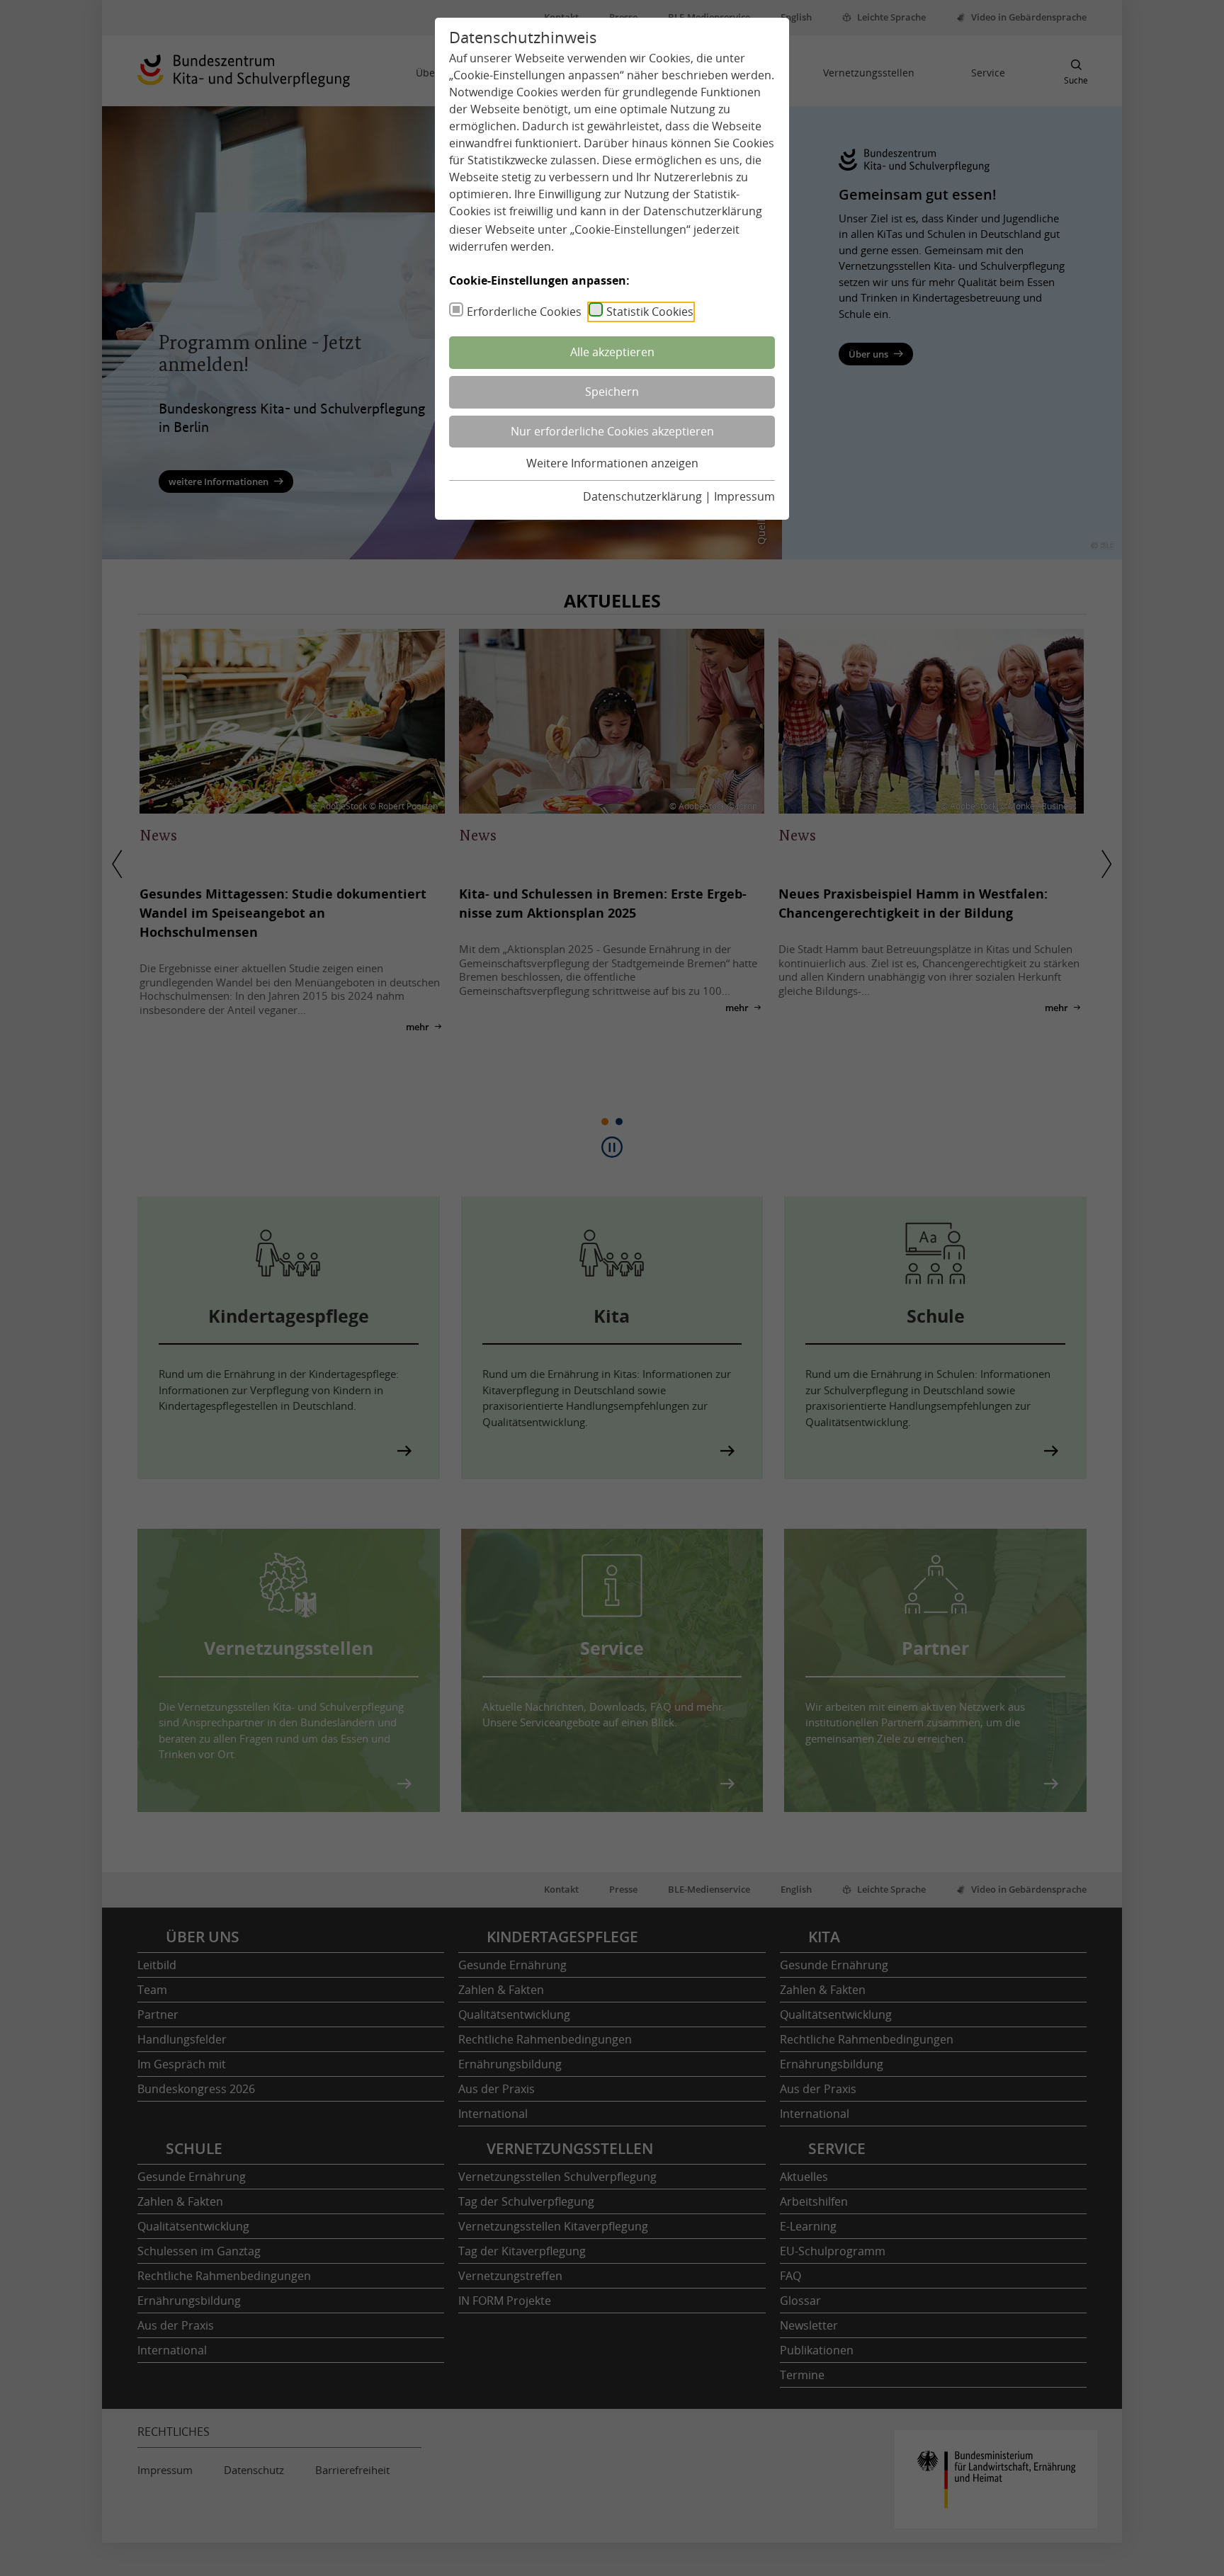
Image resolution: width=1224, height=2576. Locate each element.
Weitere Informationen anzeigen (612, 463)
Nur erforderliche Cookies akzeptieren (612, 431)
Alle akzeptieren (612, 352)
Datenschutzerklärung (703, 211)
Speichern (612, 392)
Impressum (744, 496)
